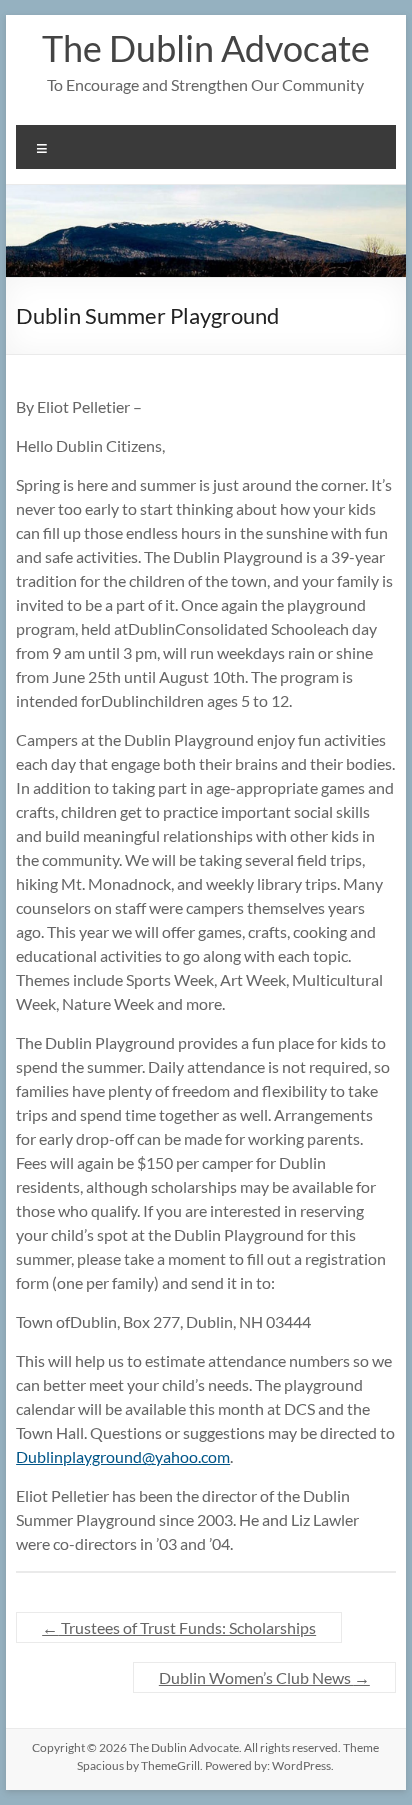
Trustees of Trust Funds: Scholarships (179, 1627)
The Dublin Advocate (206, 48)
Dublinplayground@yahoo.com (123, 1456)
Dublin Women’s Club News (264, 1677)
